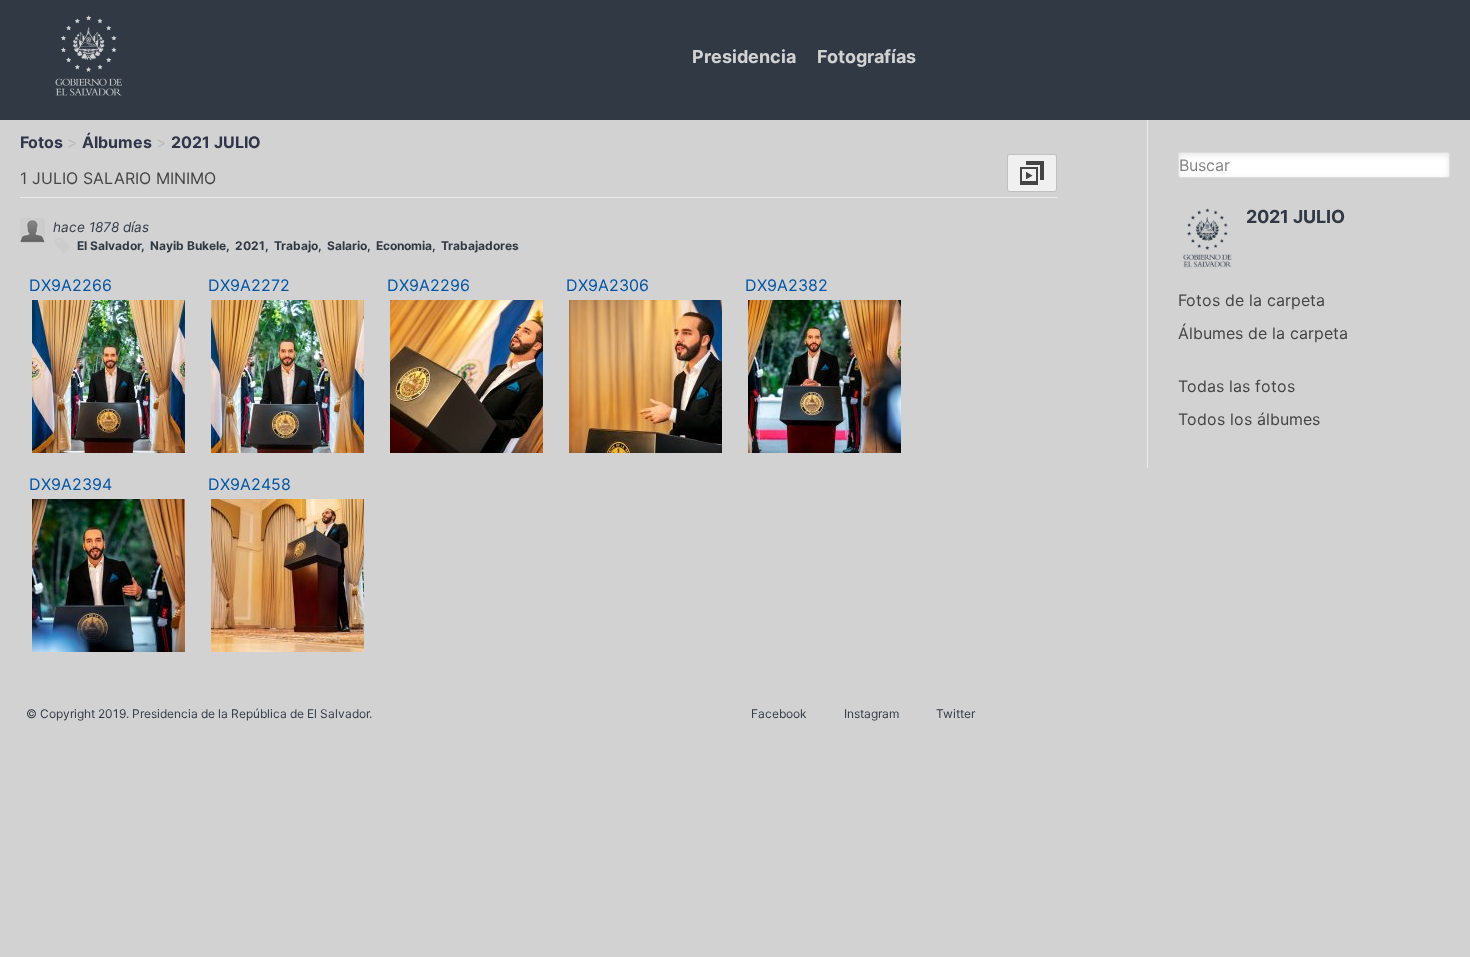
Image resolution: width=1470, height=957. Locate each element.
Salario (347, 245)
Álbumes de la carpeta (1263, 333)
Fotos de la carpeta (1251, 300)
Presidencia (744, 56)
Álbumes (117, 142)
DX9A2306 (607, 285)
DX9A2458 (249, 484)
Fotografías (866, 56)
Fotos (41, 142)
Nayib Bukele (188, 245)
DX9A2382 (786, 285)
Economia (404, 245)
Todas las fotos (1236, 386)
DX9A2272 (249, 285)
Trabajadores (480, 245)
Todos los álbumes (1249, 419)
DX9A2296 (428, 285)
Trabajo (296, 245)
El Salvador (109, 245)
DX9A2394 (70, 484)
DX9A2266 (70, 285)
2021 (250, 245)
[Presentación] (1032, 173)
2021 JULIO (216, 142)
